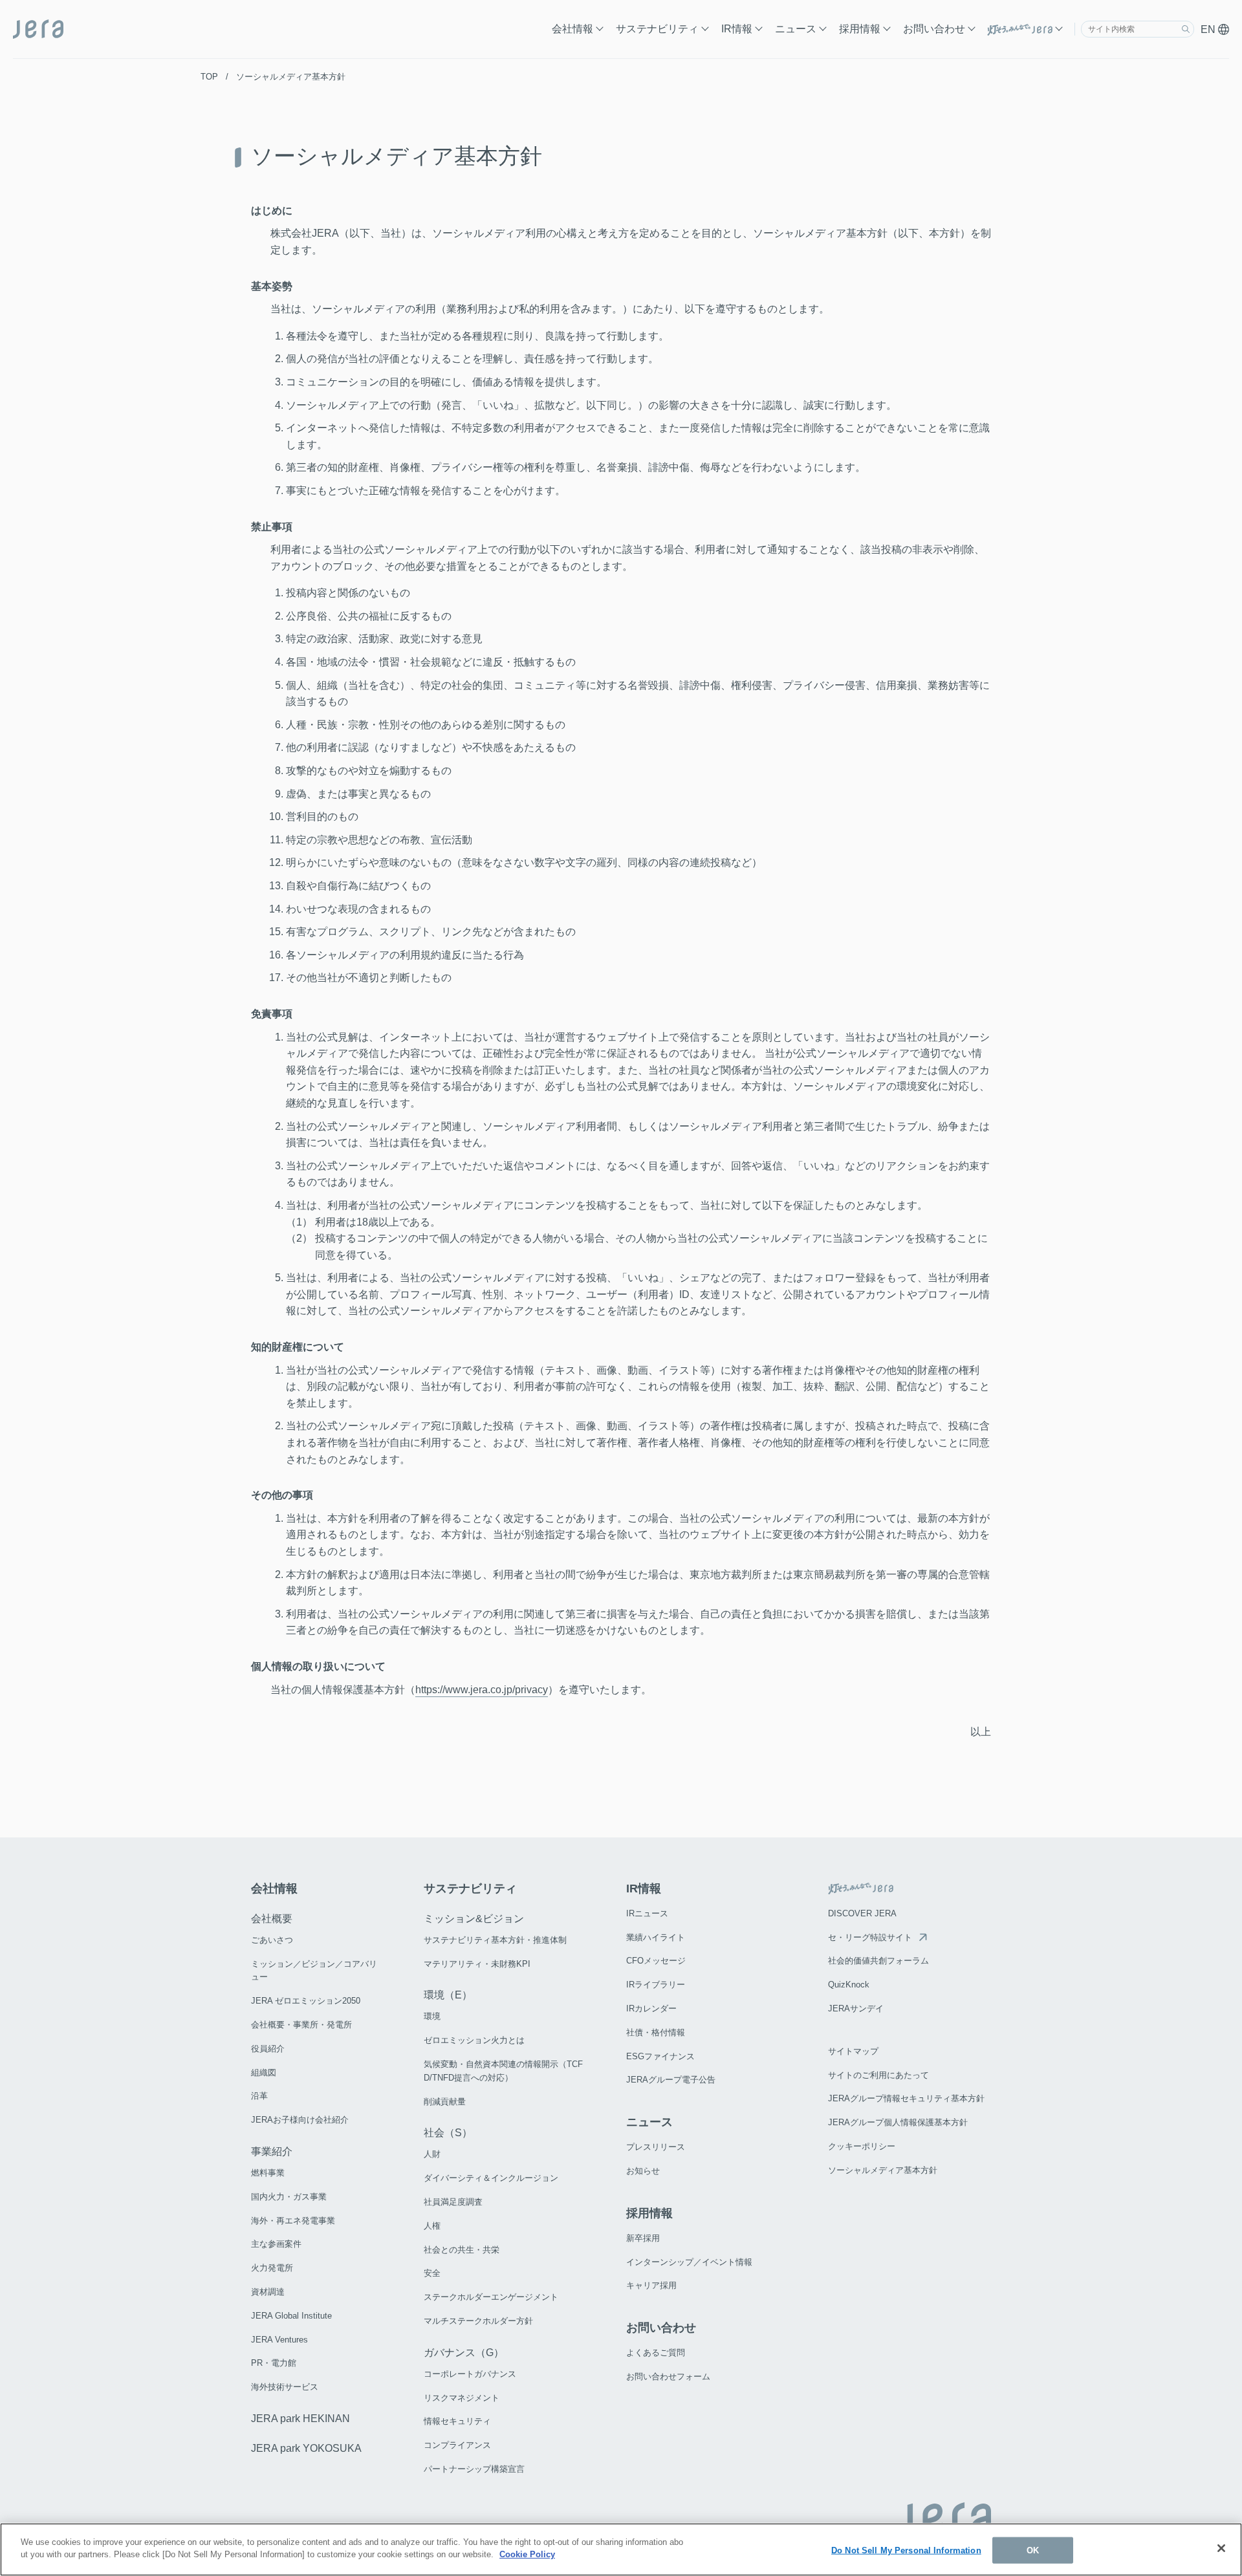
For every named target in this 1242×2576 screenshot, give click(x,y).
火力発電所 (272, 2268)
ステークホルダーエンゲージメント (491, 2297)
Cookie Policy (527, 2554)
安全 (432, 2273)
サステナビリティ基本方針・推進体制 (495, 1940)
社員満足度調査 (453, 2202)
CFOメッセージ (656, 1961)
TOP (209, 77)
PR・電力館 (274, 2363)
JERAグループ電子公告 (671, 2080)
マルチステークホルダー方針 (478, 2321)
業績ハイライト (656, 1937)
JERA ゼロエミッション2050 (306, 2001)
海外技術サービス (285, 2387)
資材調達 (268, 2292)
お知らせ (643, 2171)
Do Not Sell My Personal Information (906, 2550)
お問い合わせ (934, 29)
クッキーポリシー (862, 2146)
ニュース (796, 29)
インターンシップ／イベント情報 (689, 2262)
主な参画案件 (276, 2244)
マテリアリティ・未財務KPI (477, 1964)
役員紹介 (268, 2049)
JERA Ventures (279, 2340)
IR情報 (737, 29)
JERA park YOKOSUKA (306, 2448)
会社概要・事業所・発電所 (301, 2025)
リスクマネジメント (462, 2398)
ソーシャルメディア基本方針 (883, 2170)
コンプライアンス (457, 2445)
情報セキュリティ (457, 2421)
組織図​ (264, 2073)
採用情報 (860, 29)
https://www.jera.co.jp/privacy (482, 1690)
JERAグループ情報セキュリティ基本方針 (906, 2098)
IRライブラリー (656, 1985)
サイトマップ (853, 2051)
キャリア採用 (651, 2285)
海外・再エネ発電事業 (293, 2221)
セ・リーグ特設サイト (870, 1937)
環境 (432, 2016)
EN (1209, 29)
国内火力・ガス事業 (289, 2197)
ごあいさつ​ (272, 1940)
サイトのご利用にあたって (878, 2075)
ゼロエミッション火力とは (474, 2040)
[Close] (1221, 2548)
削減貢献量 (445, 2102)
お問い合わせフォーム (668, 2376)
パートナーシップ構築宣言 (474, 2469)
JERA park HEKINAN (300, 2419)
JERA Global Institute (291, 2316)
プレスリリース (656, 2147)
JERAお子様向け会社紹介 (300, 2120)
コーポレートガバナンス (470, 2374)
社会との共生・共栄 (462, 2250)
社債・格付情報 (656, 2032)
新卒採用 (643, 2238)
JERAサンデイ (856, 2008)
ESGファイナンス (660, 2056)
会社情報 (572, 29)
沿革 (259, 2096)
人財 (432, 2154)
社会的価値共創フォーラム (878, 1961)
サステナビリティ (657, 29)
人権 (432, 2226)
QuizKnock (849, 1985)
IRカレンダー (651, 2008)
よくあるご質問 (656, 2353)
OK (1033, 2550)
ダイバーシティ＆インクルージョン (491, 2178)
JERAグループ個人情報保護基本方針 (898, 2122)
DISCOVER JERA (862, 1913)
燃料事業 (268, 2173)
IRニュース (647, 1913)
